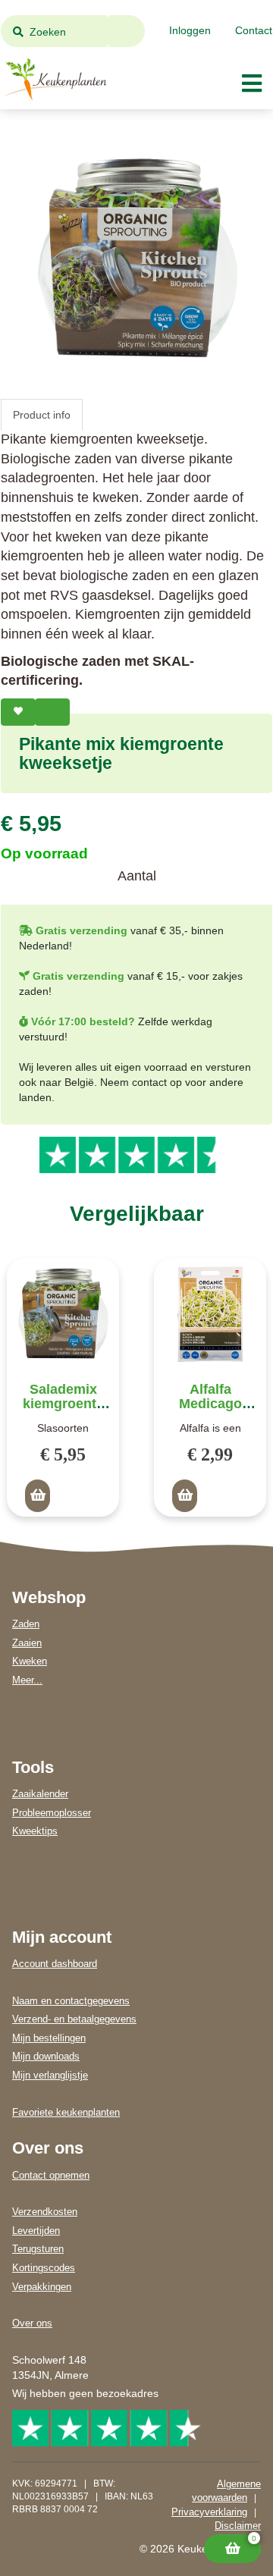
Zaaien (27, 1643)
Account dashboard (55, 1964)
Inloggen (190, 30)
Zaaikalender (40, 1794)
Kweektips (35, 1831)
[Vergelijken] (52, 712)
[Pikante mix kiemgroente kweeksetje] (136, 258)
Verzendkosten (45, 2212)
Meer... (27, 1680)
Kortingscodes (44, 2268)
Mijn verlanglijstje (50, 2075)
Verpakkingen (42, 2287)
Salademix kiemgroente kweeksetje (63, 1404)
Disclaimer (238, 2526)
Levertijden (36, 2231)
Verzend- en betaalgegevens (74, 2019)
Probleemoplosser (52, 1813)
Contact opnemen (51, 2175)
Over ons (32, 2323)
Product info (42, 415)
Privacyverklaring (209, 2512)
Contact (254, 30)
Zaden (26, 1624)
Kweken (30, 1661)
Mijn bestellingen (49, 2038)
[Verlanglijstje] (18, 712)
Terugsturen (38, 2249)
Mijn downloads (46, 2056)
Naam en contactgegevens (71, 2001)
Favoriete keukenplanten (66, 2112)
